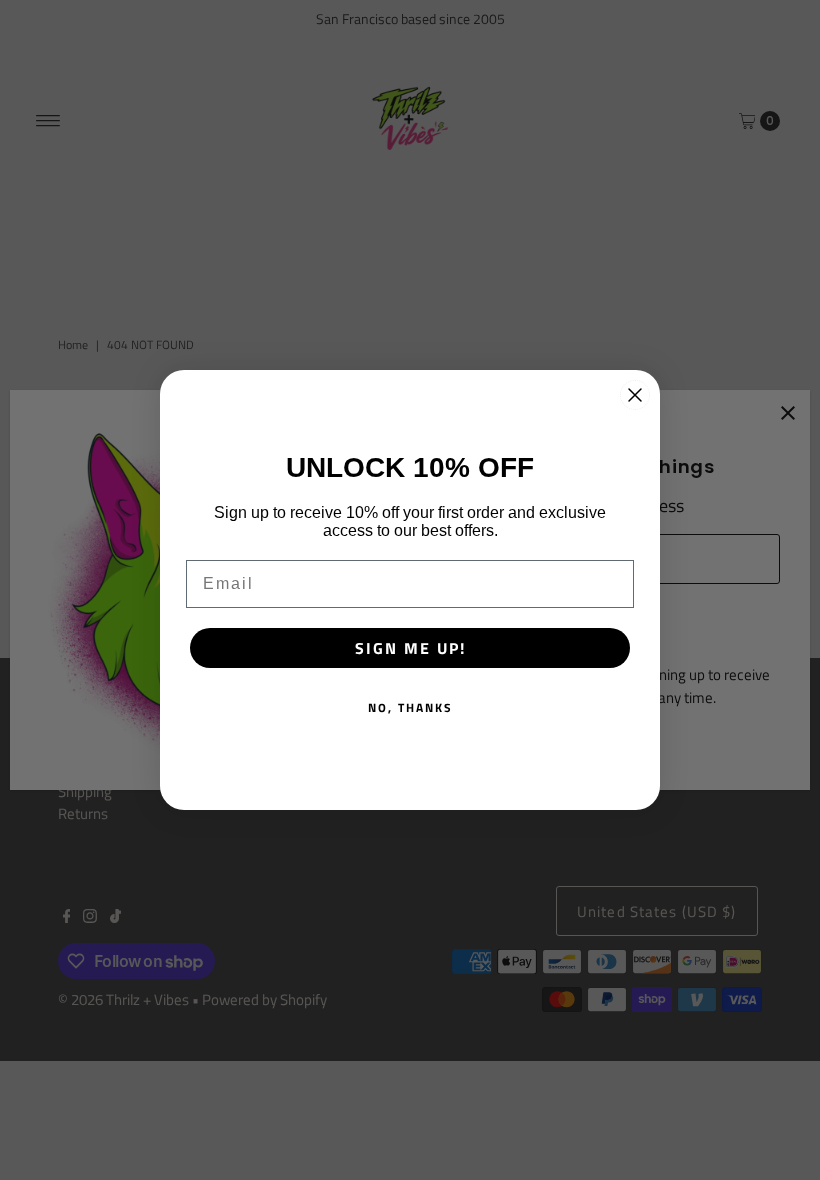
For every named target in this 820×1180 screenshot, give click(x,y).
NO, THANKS (410, 707)
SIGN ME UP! (410, 648)
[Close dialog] (635, 395)
